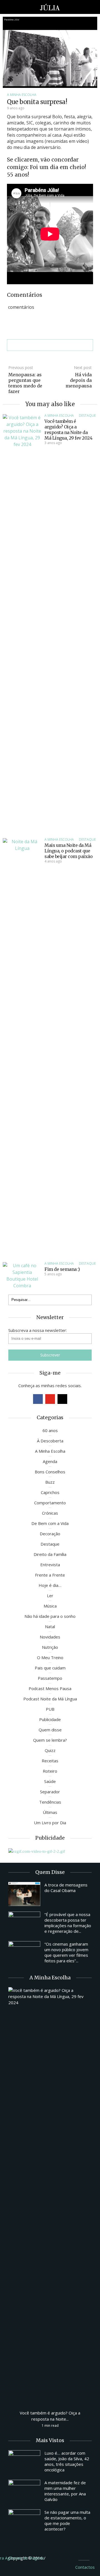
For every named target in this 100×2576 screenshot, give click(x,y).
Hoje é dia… (50, 1585)
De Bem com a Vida (50, 1523)
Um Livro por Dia (50, 1823)
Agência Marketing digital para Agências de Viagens (57, 2557)
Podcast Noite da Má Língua (50, 1699)
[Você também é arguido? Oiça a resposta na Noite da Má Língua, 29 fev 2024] (22, 623)
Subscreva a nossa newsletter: (38, 1330)
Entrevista (50, 1565)
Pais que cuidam (50, 1668)
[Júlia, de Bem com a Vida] (50, 7)
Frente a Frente (50, 1575)
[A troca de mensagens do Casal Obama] (24, 1894)
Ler (50, 1596)
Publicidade (50, 1719)
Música (50, 1606)
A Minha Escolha (22, 95)
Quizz (50, 1750)
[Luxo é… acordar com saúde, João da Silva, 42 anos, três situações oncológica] (24, 2462)
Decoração (50, 1534)
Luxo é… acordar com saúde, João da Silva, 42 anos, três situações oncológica (67, 2461)
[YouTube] (50, 1399)
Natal (50, 1626)
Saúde (50, 1781)
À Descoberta (50, 1441)
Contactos (85, 2567)
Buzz (50, 1482)
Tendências (50, 1802)
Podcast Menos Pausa (50, 1688)
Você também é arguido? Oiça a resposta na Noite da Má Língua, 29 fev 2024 (68, 430)
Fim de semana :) (62, 1269)
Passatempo (50, 1678)
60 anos (50, 1430)
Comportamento (50, 1503)
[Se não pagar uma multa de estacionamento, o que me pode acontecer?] (24, 2521)
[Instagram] (62, 1399)
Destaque (87, 415)
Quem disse (50, 1730)
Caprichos (50, 1492)
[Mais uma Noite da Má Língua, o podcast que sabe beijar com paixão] (22, 1047)
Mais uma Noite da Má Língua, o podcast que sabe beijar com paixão (68, 851)
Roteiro (50, 1771)
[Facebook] (38, 1399)
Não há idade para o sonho (50, 1616)
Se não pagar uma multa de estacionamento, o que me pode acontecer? (67, 2520)
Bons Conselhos (50, 1472)
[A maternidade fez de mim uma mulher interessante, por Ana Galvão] (24, 2492)
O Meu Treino (50, 1657)
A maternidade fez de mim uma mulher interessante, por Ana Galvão (65, 2491)
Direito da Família (50, 1554)
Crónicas (50, 1513)
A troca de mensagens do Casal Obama (66, 1888)
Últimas (50, 1812)
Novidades (50, 1637)
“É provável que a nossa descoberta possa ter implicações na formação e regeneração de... (68, 1923)
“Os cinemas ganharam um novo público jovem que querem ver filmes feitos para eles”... (66, 1952)
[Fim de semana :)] (22, 1275)
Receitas (50, 1761)
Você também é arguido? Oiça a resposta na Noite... (50, 2416)
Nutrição (50, 1647)
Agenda (50, 1461)
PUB (50, 1709)
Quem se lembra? (50, 1740)
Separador (50, 1792)
